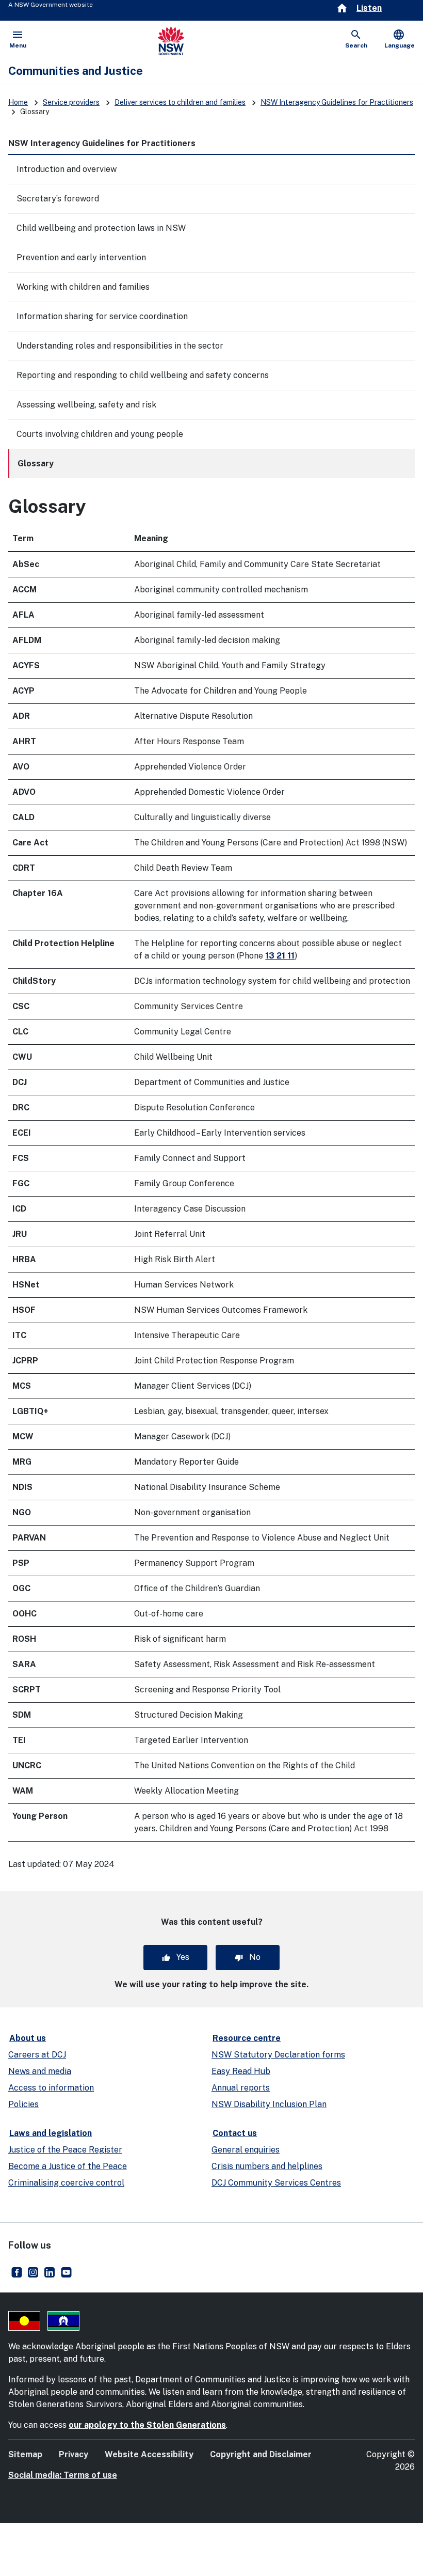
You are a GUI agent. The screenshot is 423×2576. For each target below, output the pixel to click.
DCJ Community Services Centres (276, 2183)
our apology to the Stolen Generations (147, 2425)
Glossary (36, 464)
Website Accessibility (149, 2454)
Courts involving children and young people (100, 434)
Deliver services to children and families (180, 102)
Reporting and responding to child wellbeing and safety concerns (143, 375)
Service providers (71, 102)
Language (400, 39)
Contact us (235, 2133)
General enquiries (246, 2150)
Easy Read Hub (241, 2071)
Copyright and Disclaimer (261, 2454)
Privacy (74, 2454)
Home (18, 102)
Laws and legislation (51, 2133)
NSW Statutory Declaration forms (278, 2055)
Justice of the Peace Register (65, 2150)
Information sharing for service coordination (102, 316)
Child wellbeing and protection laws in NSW (101, 228)
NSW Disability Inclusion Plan (269, 2104)
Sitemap (25, 2454)
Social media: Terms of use (63, 2475)
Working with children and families (83, 287)
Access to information (51, 2088)
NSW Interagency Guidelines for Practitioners (337, 102)
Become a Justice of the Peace (68, 2166)
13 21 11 (280, 956)
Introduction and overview (67, 169)
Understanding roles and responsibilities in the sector (120, 346)
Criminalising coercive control (66, 2183)
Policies (23, 2104)
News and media (40, 2071)
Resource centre (247, 2038)
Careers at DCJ (37, 2055)
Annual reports (241, 2088)
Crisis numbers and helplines (267, 2166)
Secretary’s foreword (58, 199)
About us (28, 2038)
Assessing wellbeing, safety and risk (86, 405)
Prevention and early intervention (81, 257)
